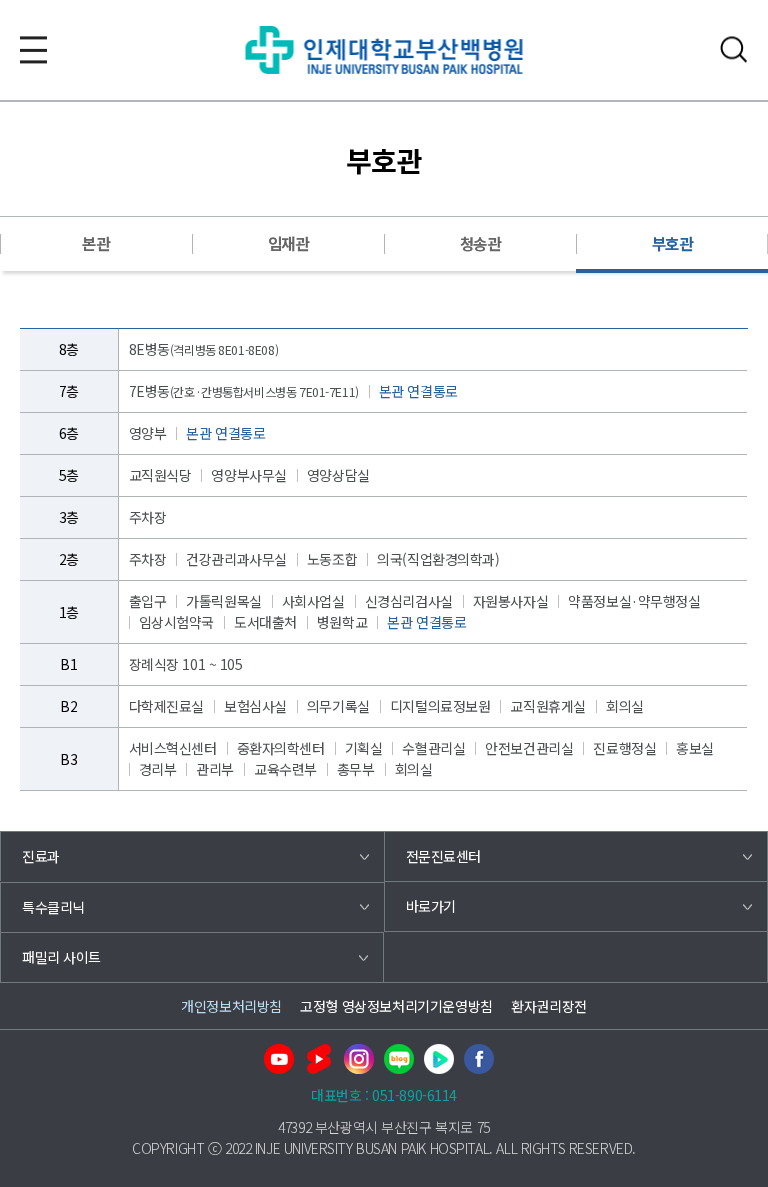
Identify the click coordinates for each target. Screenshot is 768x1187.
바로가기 (431, 906)
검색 (734, 49)
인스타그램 (359, 1059)
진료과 (41, 856)
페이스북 (479, 1059)
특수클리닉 (53, 907)
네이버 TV (439, 1059)
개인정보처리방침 (231, 1006)
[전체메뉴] (33, 49)
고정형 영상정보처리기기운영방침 (396, 1006)
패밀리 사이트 (61, 957)
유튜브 (279, 1059)
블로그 (399, 1059)
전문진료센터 (443, 856)
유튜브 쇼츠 (319, 1059)
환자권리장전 (548, 1006)
